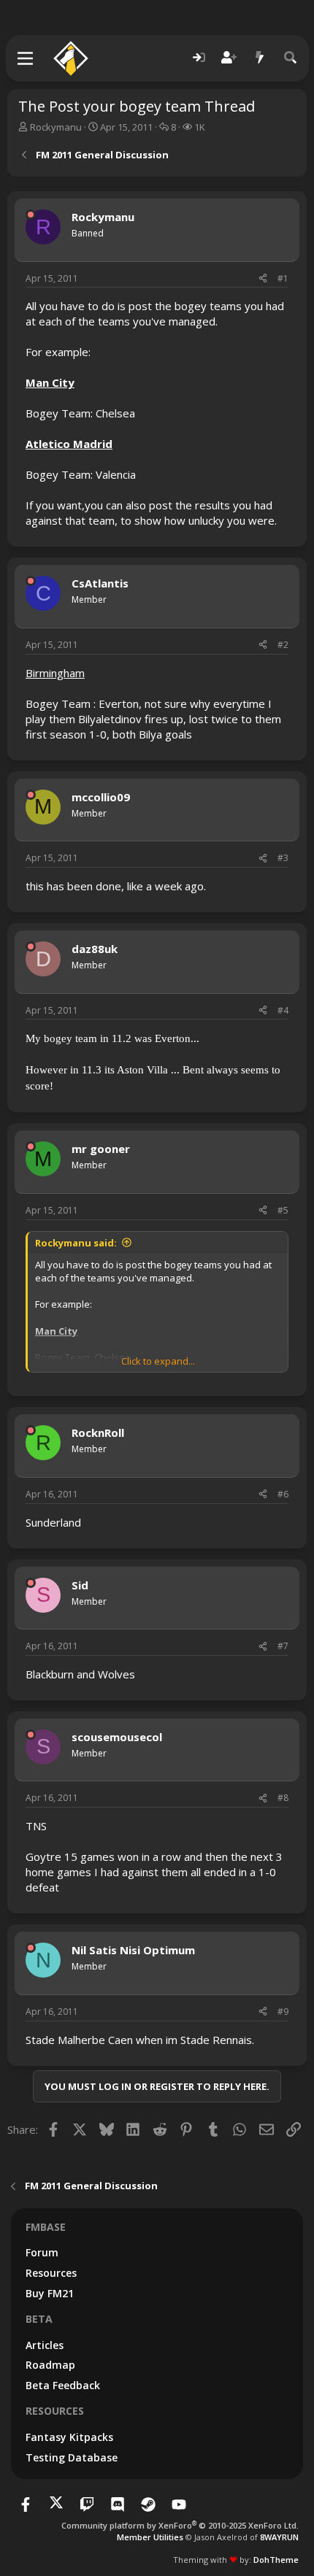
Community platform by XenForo (180, 2525)
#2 (283, 645)
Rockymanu (56, 127)
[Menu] (26, 58)
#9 (283, 2012)
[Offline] (31, 215)
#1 (283, 278)
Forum (42, 2252)
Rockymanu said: (76, 1243)
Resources (51, 2273)
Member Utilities (150, 2537)
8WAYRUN (279, 2537)
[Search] (291, 58)
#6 (283, 1494)
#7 (283, 1646)
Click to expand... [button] (158, 1361)
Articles (45, 2345)
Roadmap (50, 2365)
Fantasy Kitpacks (69, 2437)
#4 (283, 1010)
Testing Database (72, 2457)
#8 (283, 1798)
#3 (283, 858)
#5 (283, 1210)
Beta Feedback (63, 2385)
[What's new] (260, 58)
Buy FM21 (50, 2293)
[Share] (263, 279)
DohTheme (276, 2560)
